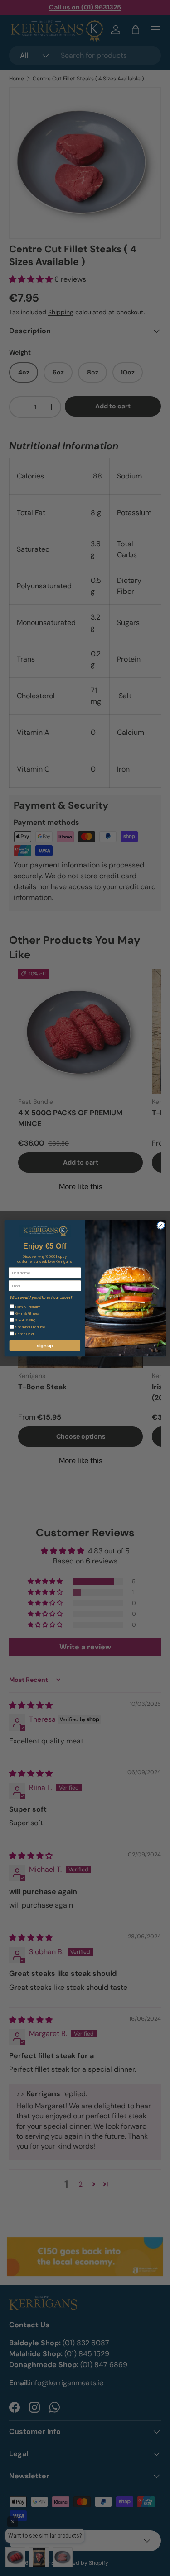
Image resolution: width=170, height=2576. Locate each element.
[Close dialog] (160, 1225)
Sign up (45, 1345)
